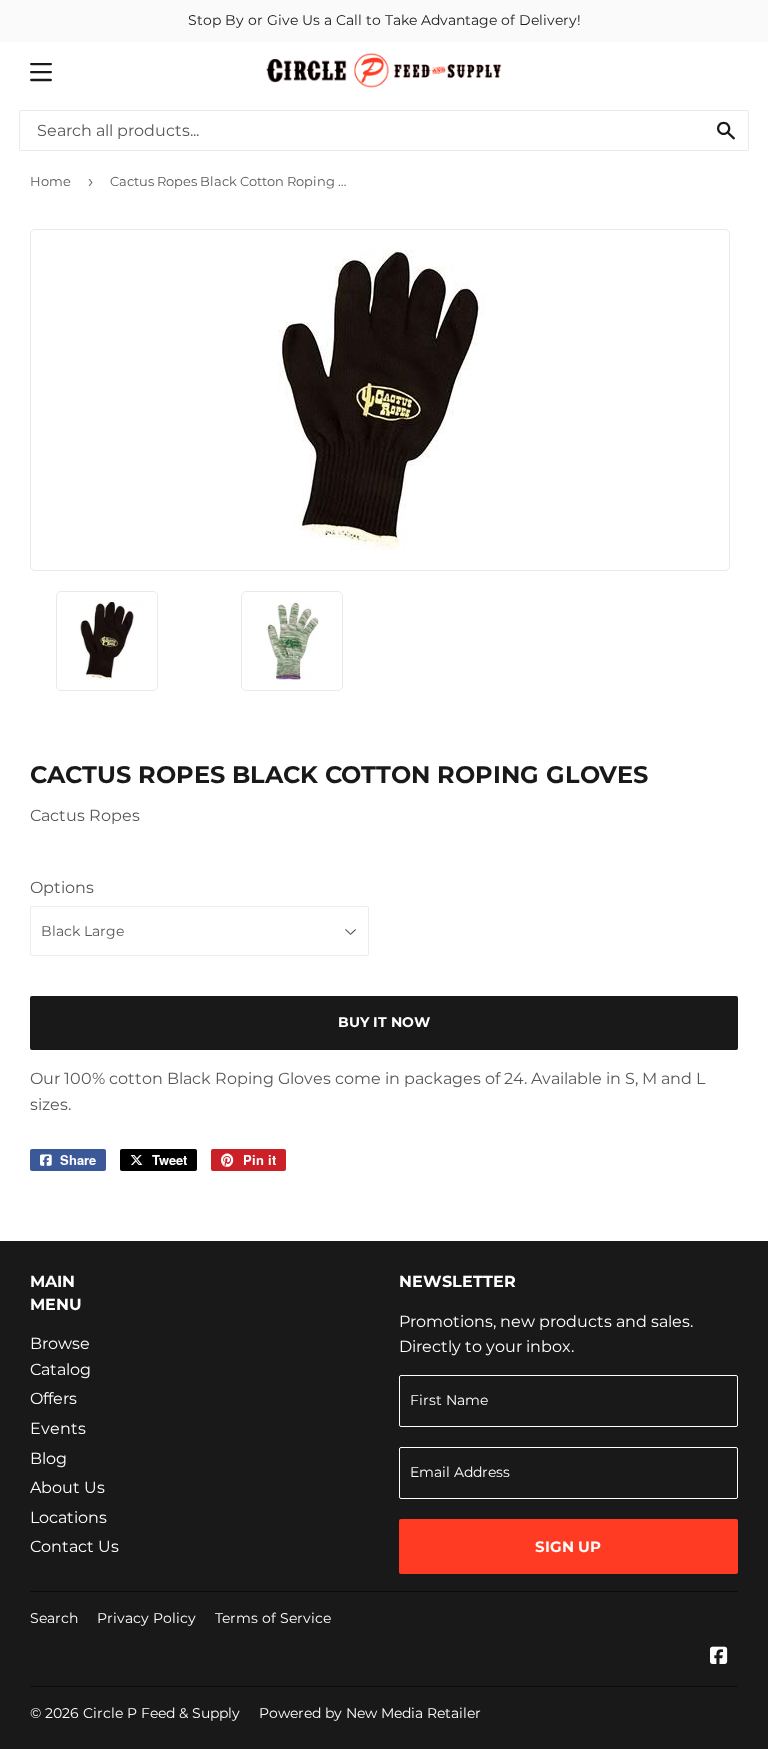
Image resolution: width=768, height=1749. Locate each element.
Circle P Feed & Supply (161, 1713)
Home (50, 181)
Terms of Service (273, 1618)
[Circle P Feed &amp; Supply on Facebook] (719, 1657)
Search (54, 1618)
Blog (48, 1458)
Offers (53, 1398)
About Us (67, 1487)
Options (62, 887)
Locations (68, 1517)
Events (58, 1428)
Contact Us (74, 1546)
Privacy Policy (146, 1618)
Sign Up (568, 1546)
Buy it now (384, 1022)
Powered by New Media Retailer (370, 1713)
